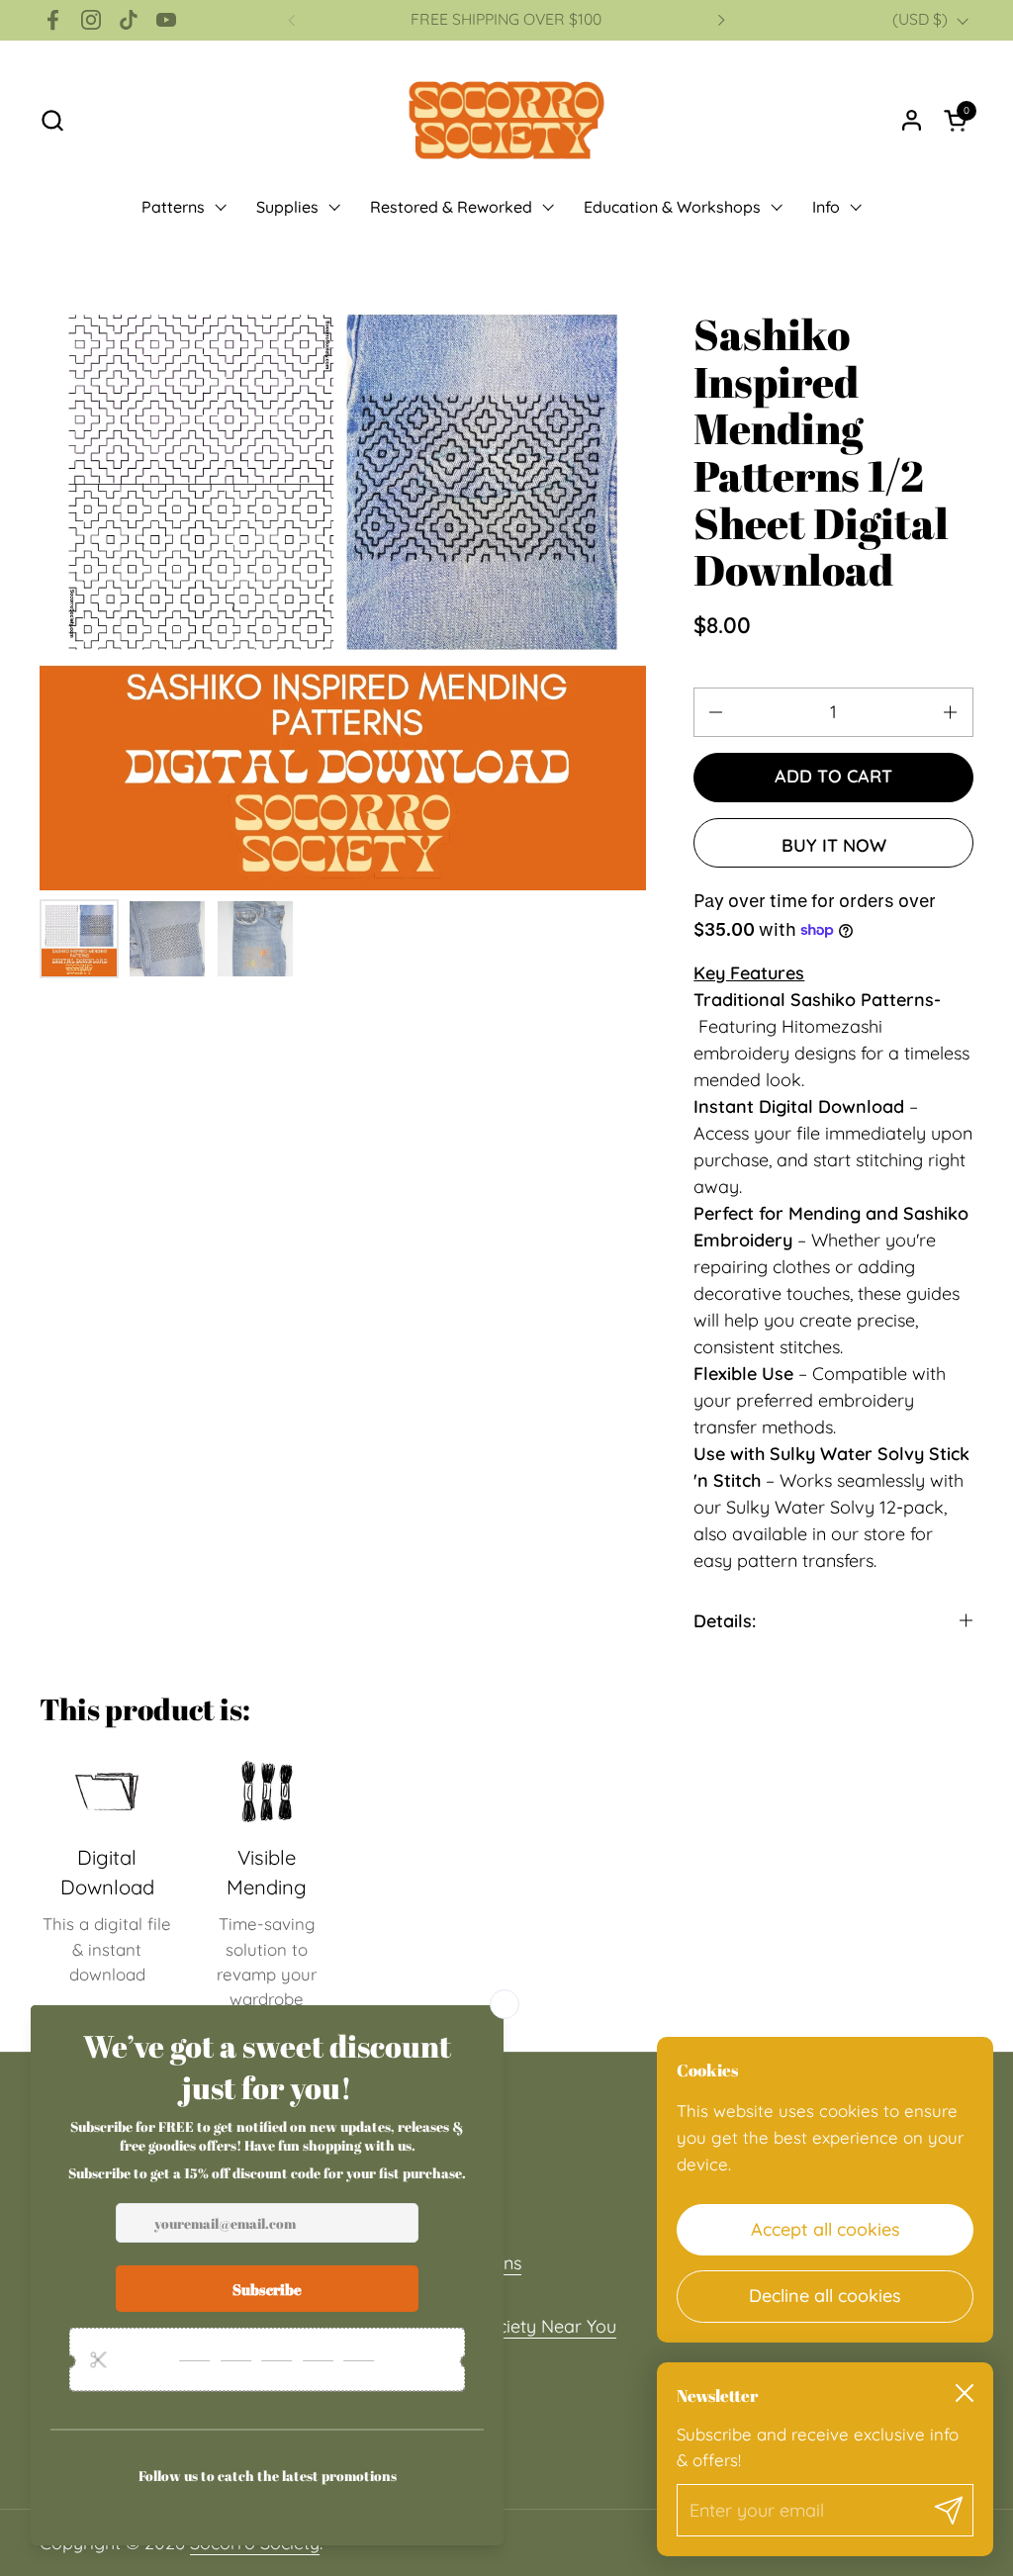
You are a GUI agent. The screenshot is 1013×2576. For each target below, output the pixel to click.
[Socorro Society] (506, 120)
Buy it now (834, 845)
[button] (52, 120)
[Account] (912, 120)
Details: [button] (725, 1621)
